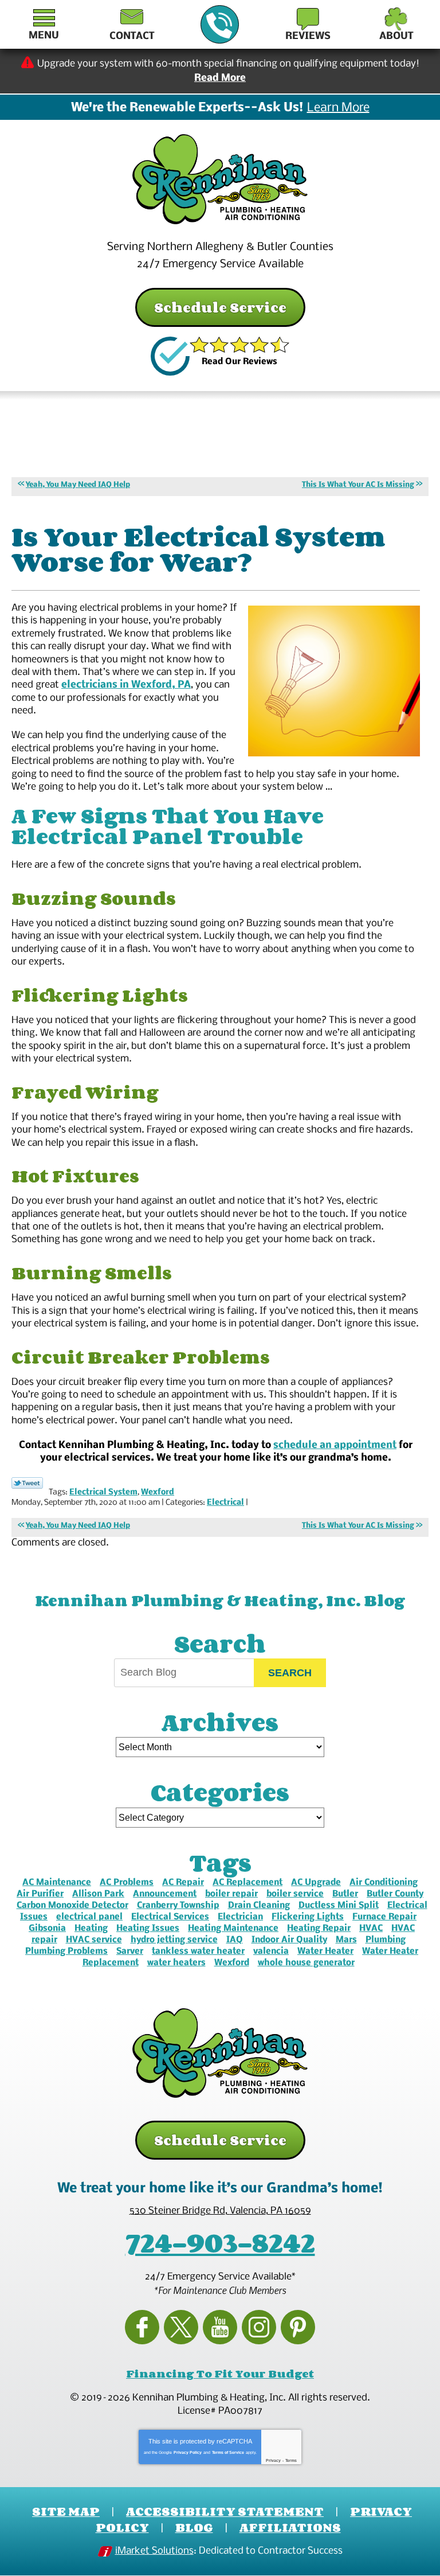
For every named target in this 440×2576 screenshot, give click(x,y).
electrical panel (89, 1917)
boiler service (295, 1894)
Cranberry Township (178, 1906)
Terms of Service (228, 2452)
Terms (291, 2460)
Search (290, 1673)
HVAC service (94, 1940)
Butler (345, 1894)
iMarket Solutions (154, 2551)
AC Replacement (247, 1883)
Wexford (158, 1492)
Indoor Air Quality (289, 1940)
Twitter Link (27, 1483)
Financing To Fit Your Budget (220, 2374)
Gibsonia (47, 1929)
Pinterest (298, 2327)
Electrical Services (170, 1917)
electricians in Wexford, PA (126, 685)
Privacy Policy (188, 2452)
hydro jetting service (174, 1940)
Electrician (240, 1917)
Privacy (273, 2460)
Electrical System (103, 1492)
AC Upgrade (316, 1883)
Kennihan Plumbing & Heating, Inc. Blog (220, 1600)
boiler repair (231, 1894)
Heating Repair (319, 1929)
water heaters (176, 1963)
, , (220, 2211)
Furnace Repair (384, 1917)
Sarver (130, 1951)
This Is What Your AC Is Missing (358, 485)
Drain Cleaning (259, 1906)
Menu (44, 36)
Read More (220, 78)
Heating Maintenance (233, 1929)
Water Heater (325, 1951)
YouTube (220, 2327)
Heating (91, 1929)
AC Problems (127, 1883)
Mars (346, 1940)
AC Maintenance (57, 1883)
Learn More (338, 108)
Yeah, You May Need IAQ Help (78, 485)
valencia (271, 1951)
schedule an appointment (335, 1445)
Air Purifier (40, 1894)
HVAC (371, 1929)
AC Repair (183, 1883)
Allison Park (98, 1894)
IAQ (235, 1940)
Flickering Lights (308, 1917)
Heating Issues (148, 1929)
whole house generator (306, 1963)
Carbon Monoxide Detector (72, 1906)
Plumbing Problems (66, 1951)
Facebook (142, 2327)
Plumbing (386, 1940)
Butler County (395, 1894)
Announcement (165, 1894)
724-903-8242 (220, 24)
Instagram (259, 2327)
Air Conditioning (384, 1883)
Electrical (225, 1503)
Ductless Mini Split (339, 1906)
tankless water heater (198, 1951)
